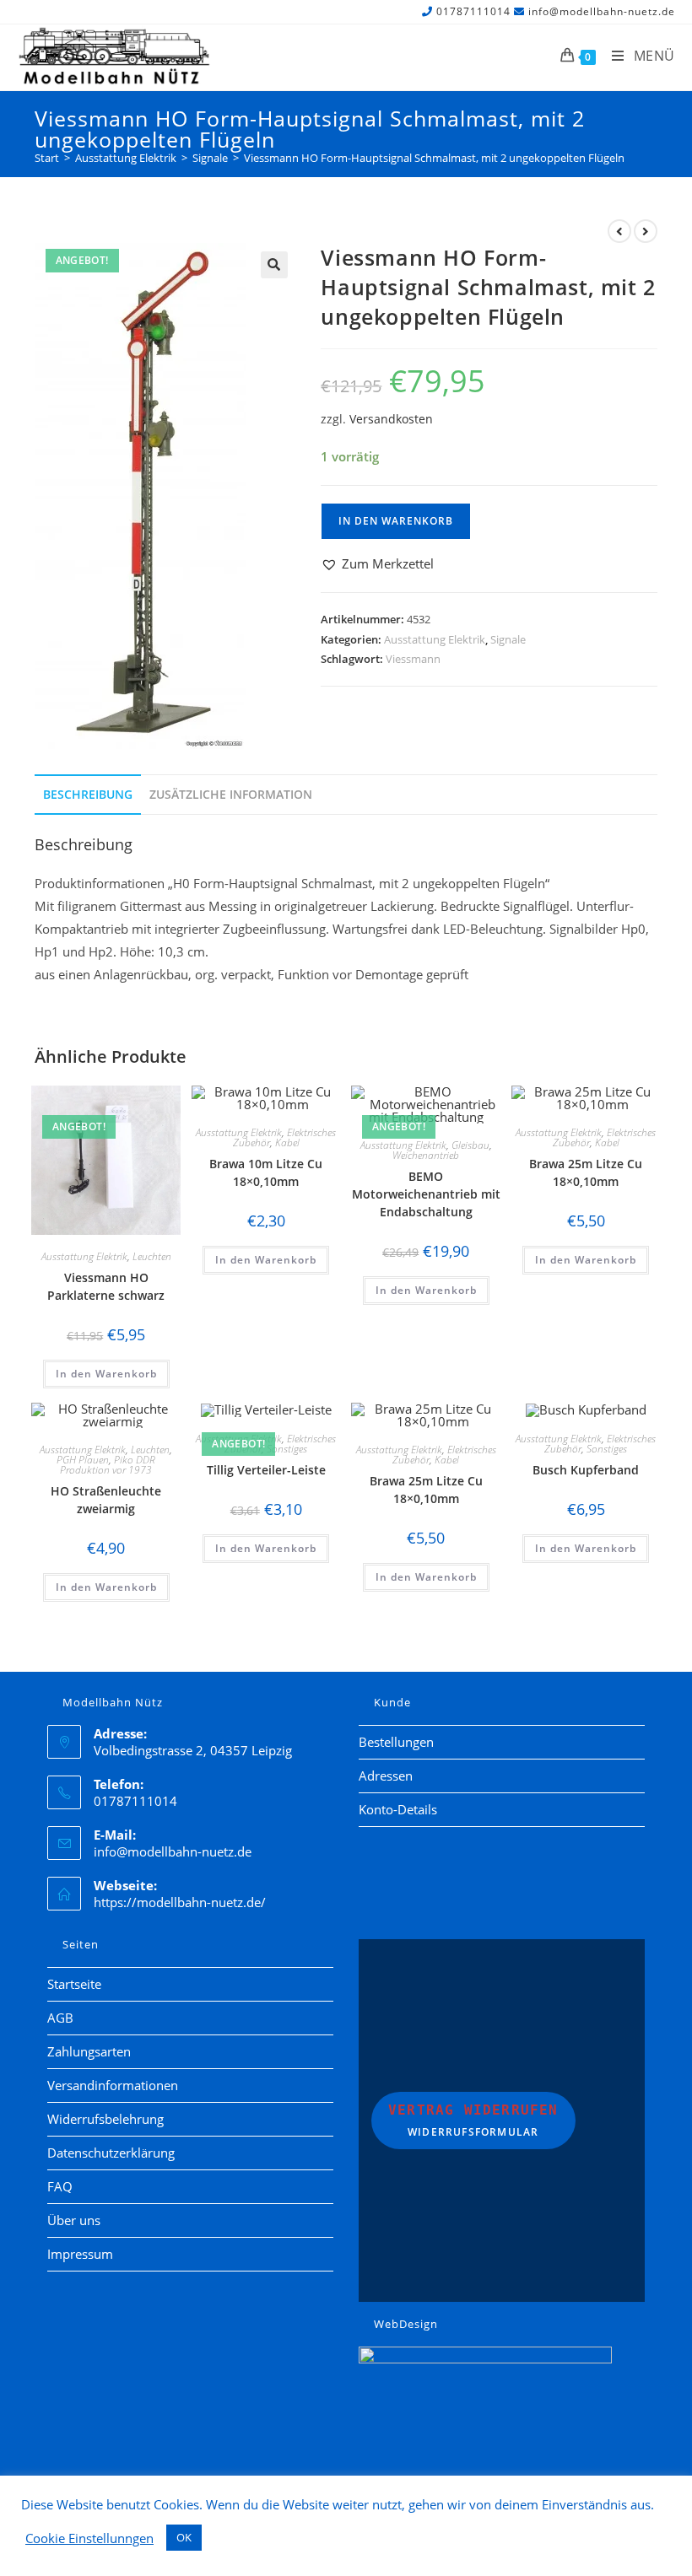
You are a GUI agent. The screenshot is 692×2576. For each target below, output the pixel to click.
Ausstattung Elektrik (435, 639)
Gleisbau (470, 1145)
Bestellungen (396, 1742)
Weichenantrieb (426, 1155)
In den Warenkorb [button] (106, 1374)
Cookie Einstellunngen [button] (89, 2538)
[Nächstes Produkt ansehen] (646, 231)
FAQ (60, 2186)
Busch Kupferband (586, 1470)
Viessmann (413, 659)
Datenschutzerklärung (111, 2153)
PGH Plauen (83, 1460)
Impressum (80, 2254)
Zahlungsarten (89, 2051)
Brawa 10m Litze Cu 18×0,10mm (266, 1172)
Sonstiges (287, 1449)
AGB (60, 2018)
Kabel (287, 1142)
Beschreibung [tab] (88, 795)
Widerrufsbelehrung (105, 2119)
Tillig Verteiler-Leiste (266, 1470)
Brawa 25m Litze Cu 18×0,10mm (586, 1172)
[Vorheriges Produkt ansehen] (619, 231)
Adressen (386, 1776)
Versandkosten (391, 419)
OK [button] (184, 2537)
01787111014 (473, 11)
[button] (274, 265)
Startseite (74, 1984)
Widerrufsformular (473, 2121)
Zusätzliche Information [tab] (231, 795)
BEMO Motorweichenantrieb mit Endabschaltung (426, 1194)
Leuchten (152, 1256)
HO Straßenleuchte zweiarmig (106, 1500)
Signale (508, 639)
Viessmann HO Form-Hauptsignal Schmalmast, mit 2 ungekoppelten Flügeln (434, 158)
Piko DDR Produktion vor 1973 (108, 1465)
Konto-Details (398, 1809)
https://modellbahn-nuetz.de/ (180, 1902)
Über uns (74, 2220)
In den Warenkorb (396, 521)
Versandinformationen (113, 2085)
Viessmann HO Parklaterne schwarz (106, 1286)
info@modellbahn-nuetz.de (602, 11)
